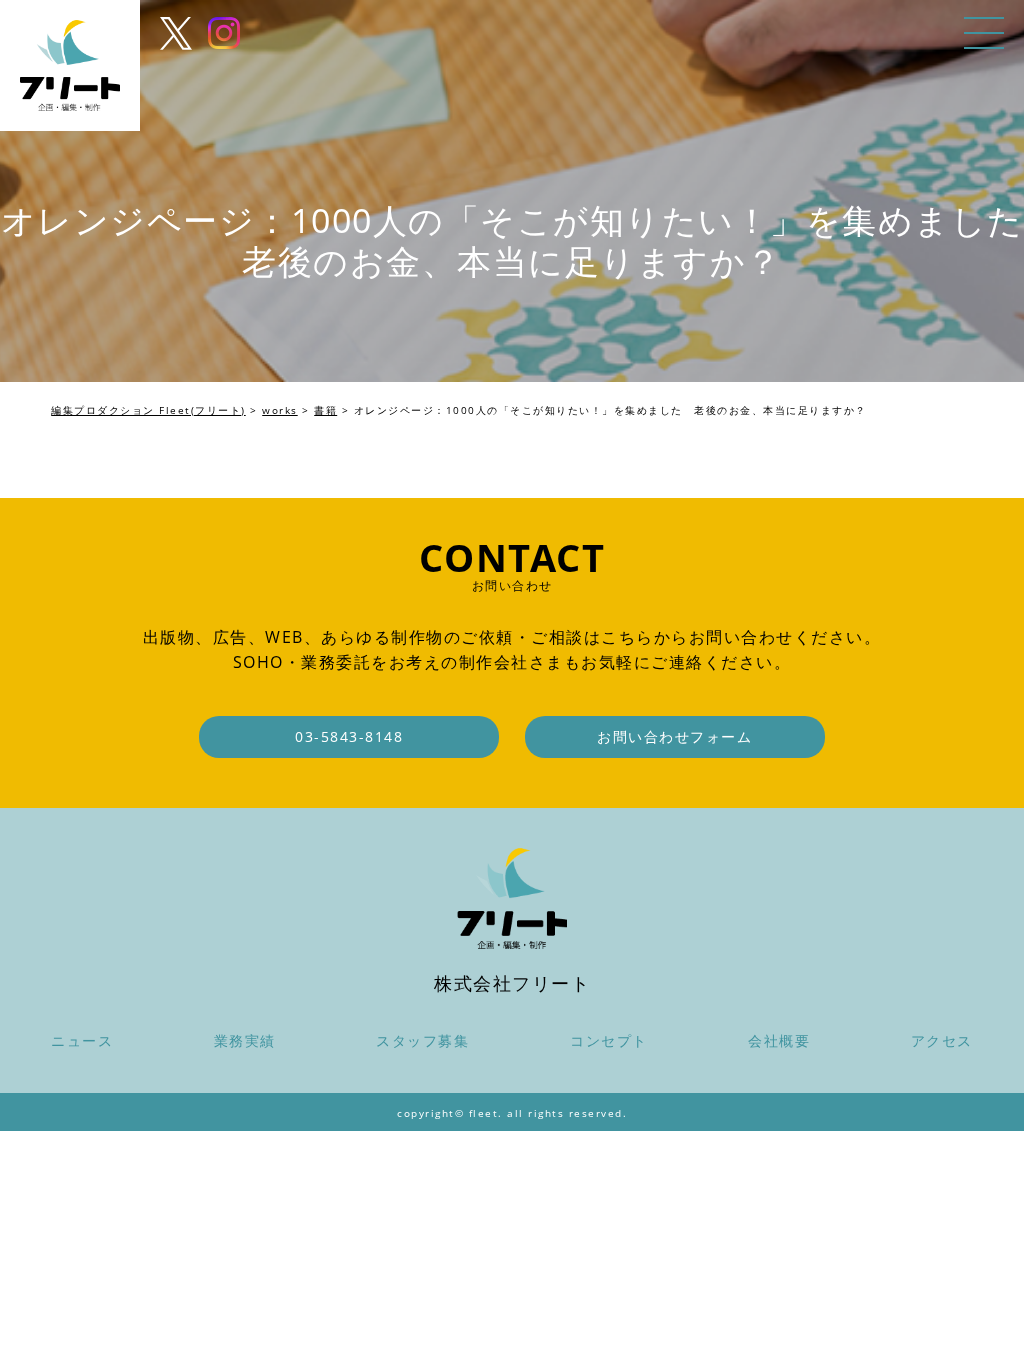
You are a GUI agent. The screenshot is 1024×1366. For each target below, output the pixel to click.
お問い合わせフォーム (674, 736)
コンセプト (609, 1040)
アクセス (942, 1040)
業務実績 (245, 1040)
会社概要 (779, 1040)
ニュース (82, 1040)
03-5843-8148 (349, 736)
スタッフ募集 (422, 1040)
